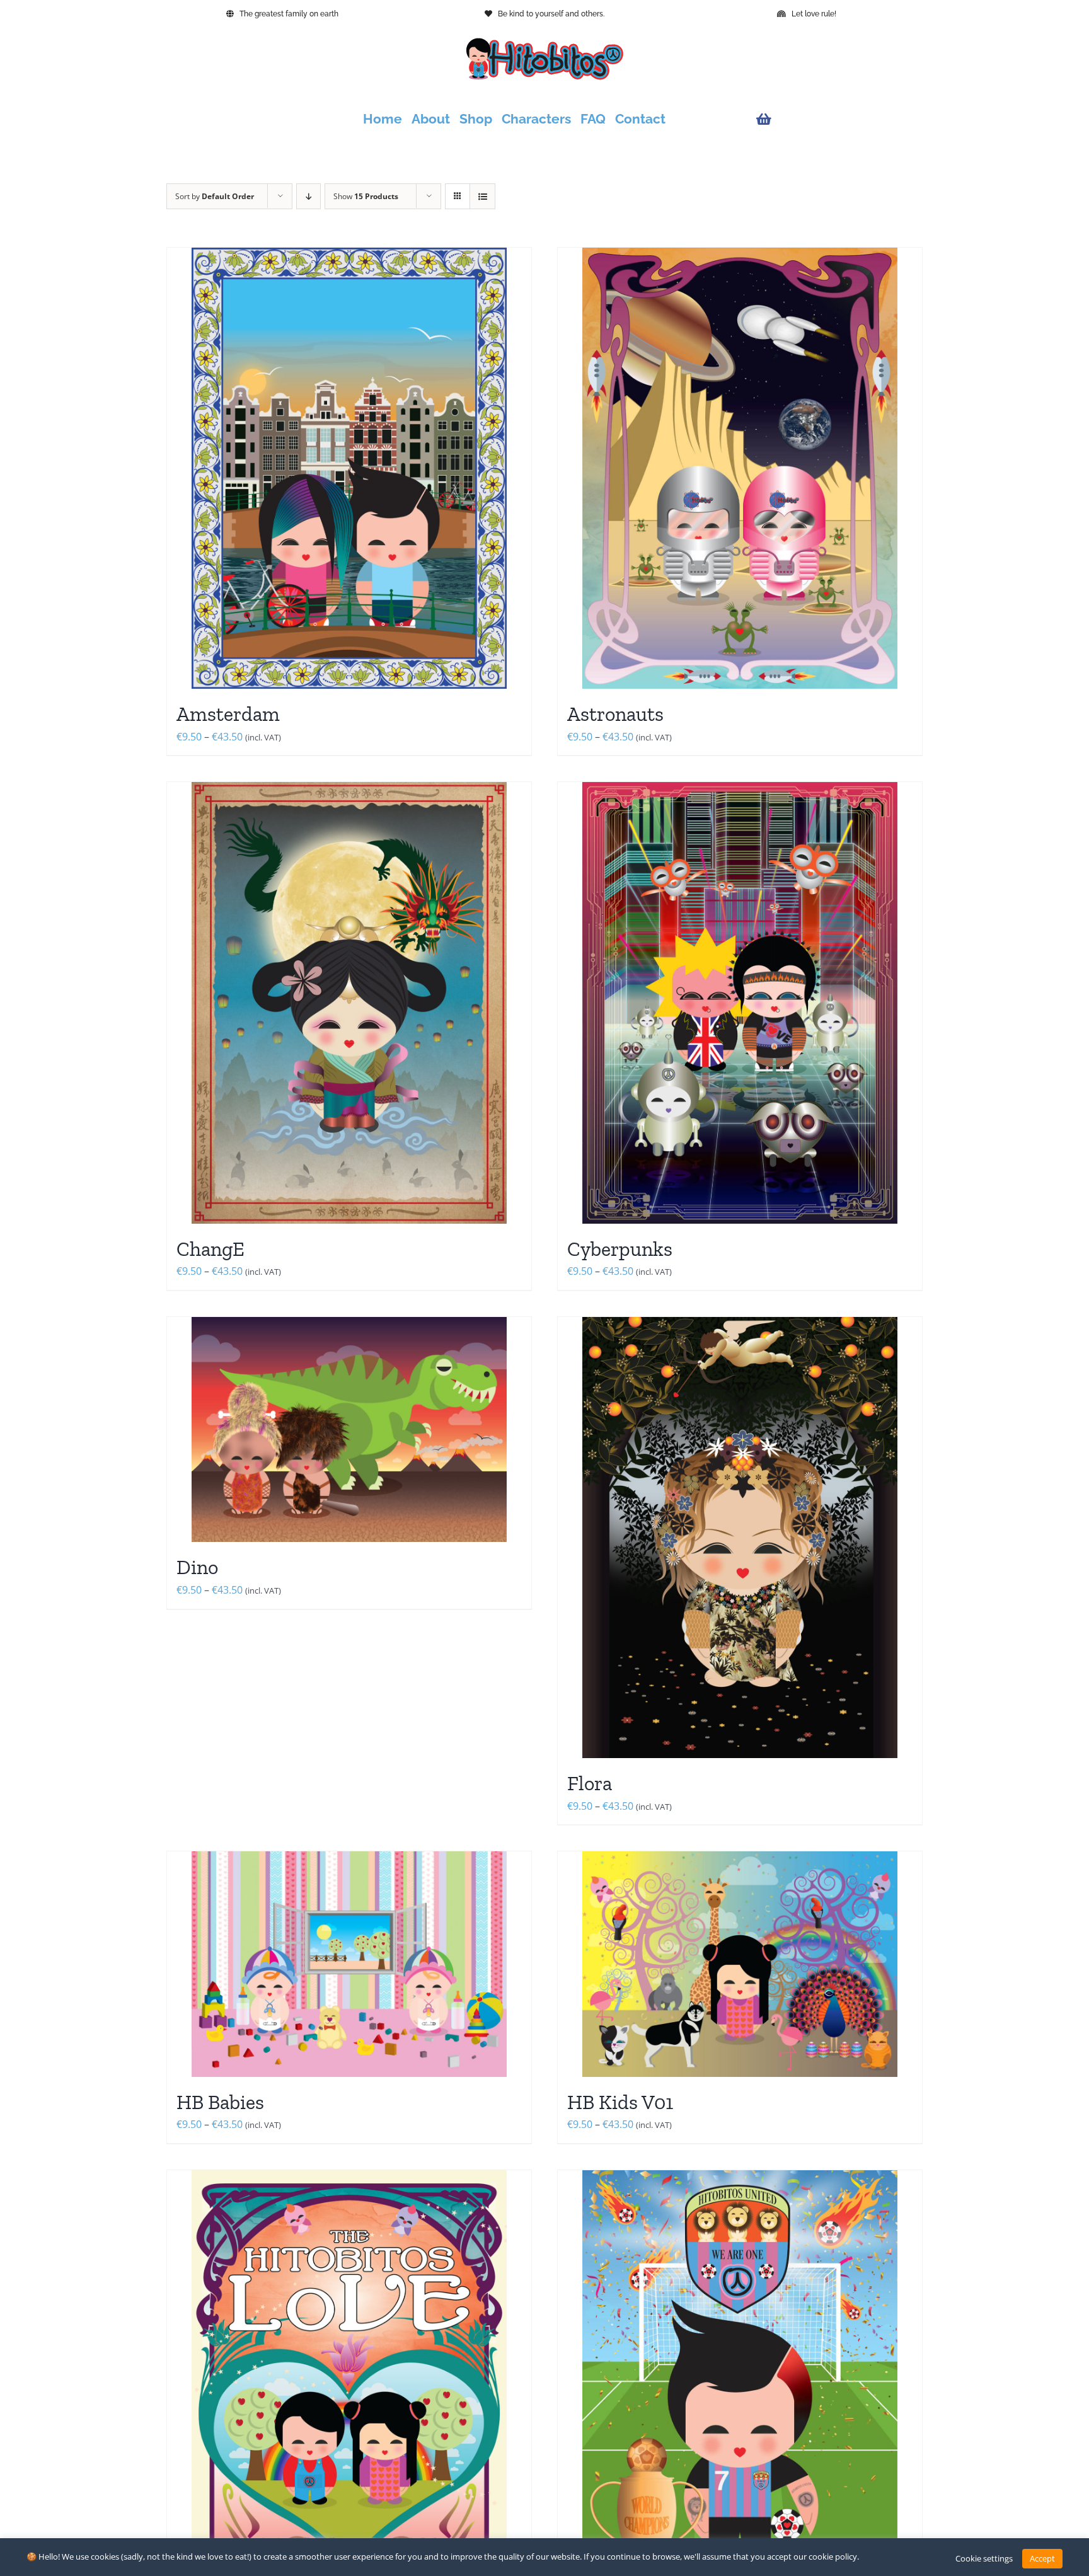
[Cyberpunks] (740, 1003)
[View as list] (482, 196)
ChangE (210, 1249)
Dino (197, 1567)
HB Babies (220, 2102)
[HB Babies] (349, 1964)
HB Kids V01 (620, 2102)
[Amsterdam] (349, 468)
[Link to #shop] (836, 119)
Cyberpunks (620, 1249)
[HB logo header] (544, 43)
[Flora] (740, 1538)
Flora (590, 1783)
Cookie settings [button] (984, 2558)
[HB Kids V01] (740, 1964)
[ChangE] (349, 1003)
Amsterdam (228, 714)
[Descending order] (308, 196)
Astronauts (615, 714)
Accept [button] (1042, 2558)
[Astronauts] (740, 468)
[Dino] (349, 1429)
